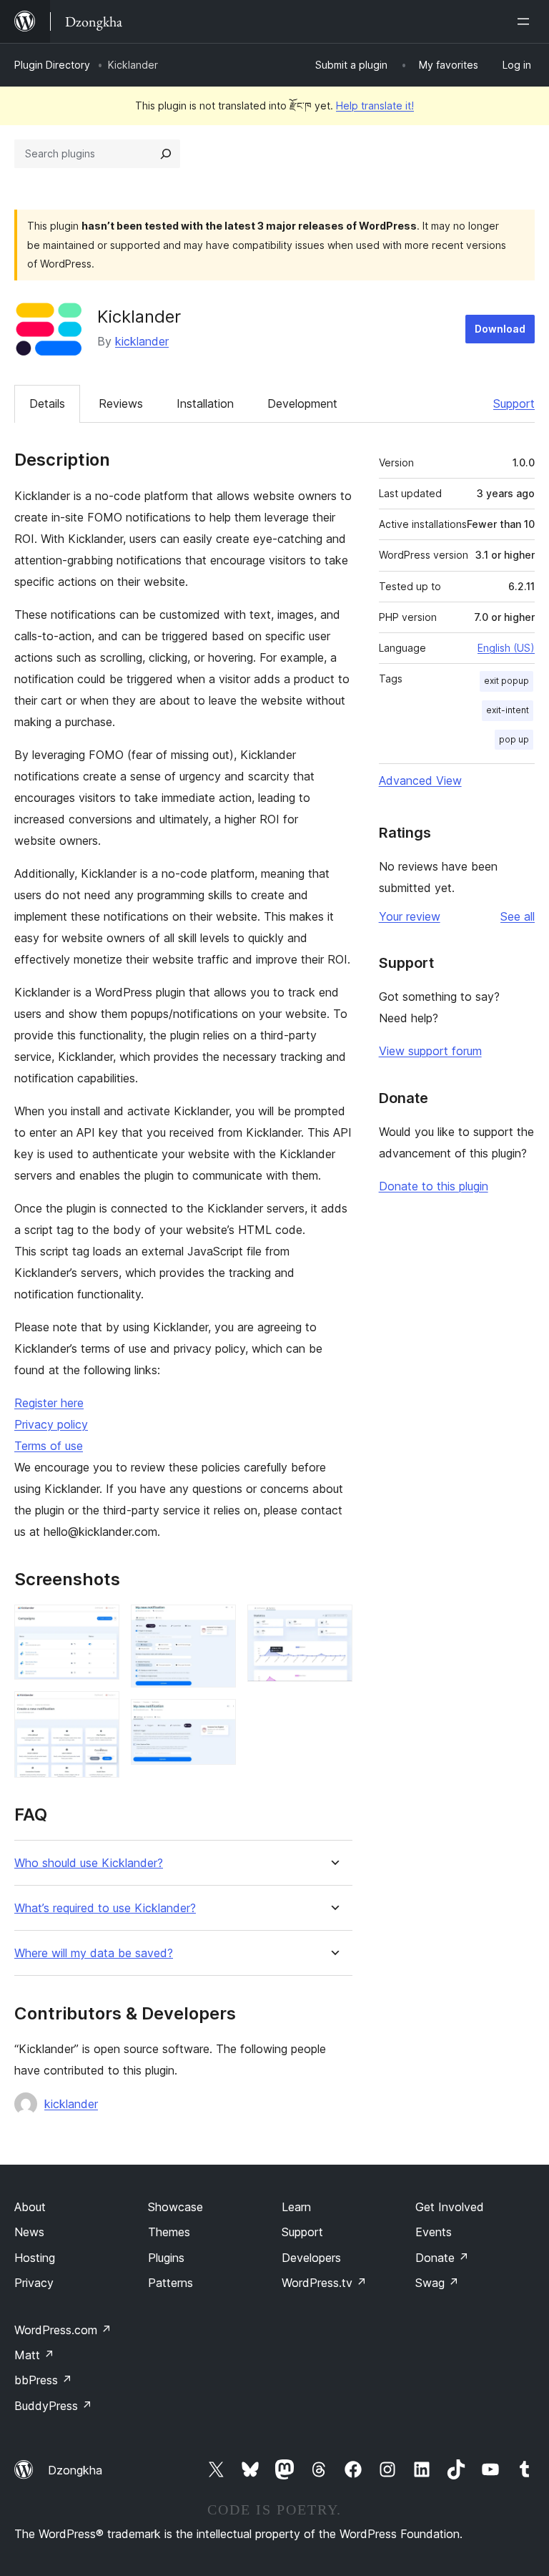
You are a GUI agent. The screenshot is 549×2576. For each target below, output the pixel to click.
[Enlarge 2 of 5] (100, 1710)
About (30, 2207)
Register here (49, 1403)
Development (302, 403)
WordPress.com (63, 2330)
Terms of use (49, 1446)
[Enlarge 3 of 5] (217, 1624)
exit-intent (508, 710)
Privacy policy (51, 1424)
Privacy (34, 2283)
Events (434, 2232)
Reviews (121, 403)
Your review (410, 916)
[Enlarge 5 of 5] (333, 1624)
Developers (311, 2258)
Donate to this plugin (434, 1186)
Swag (437, 2283)
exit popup (506, 681)
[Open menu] (526, 21)
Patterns (170, 2283)
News (29, 2232)
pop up (514, 739)
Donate (442, 2258)
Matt (34, 2355)
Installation (205, 403)
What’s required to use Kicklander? (105, 1908)
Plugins (166, 2258)
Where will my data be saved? (94, 1953)
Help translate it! (375, 106)
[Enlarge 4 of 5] (217, 1718)
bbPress (43, 2380)
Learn (296, 2207)
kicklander (142, 341)
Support (514, 403)
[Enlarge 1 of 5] (100, 1624)
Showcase (175, 2207)
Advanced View (420, 780)
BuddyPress (53, 2406)
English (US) (506, 648)
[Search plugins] (166, 154)
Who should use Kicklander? (89, 1863)
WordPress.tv (324, 2283)
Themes (169, 2232)
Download (500, 329)
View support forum (430, 1051)
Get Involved (450, 2207)
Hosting (35, 2258)
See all (518, 916)
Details (47, 403)
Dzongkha (75, 2470)
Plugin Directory (52, 65)
